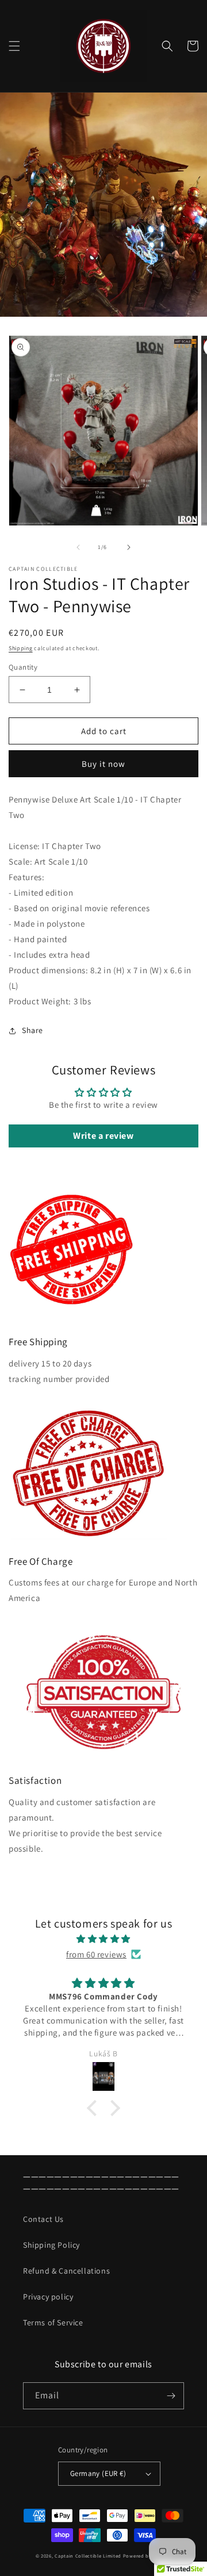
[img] (103, 1939)
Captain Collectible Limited (88, 2556)
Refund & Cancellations (66, 2271)
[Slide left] (78, 547)
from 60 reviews (96, 1954)
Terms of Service (53, 2322)
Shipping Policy (51, 2245)
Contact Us (43, 2219)
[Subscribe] (171, 2396)
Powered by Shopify (147, 2556)
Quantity (23, 667)
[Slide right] (129, 547)
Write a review (103, 1136)
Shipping (21, 648)
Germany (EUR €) (98, 2473)
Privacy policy (48, 2297)
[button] (14, 46)
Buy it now (103, 764)
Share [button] (32, 1030)
